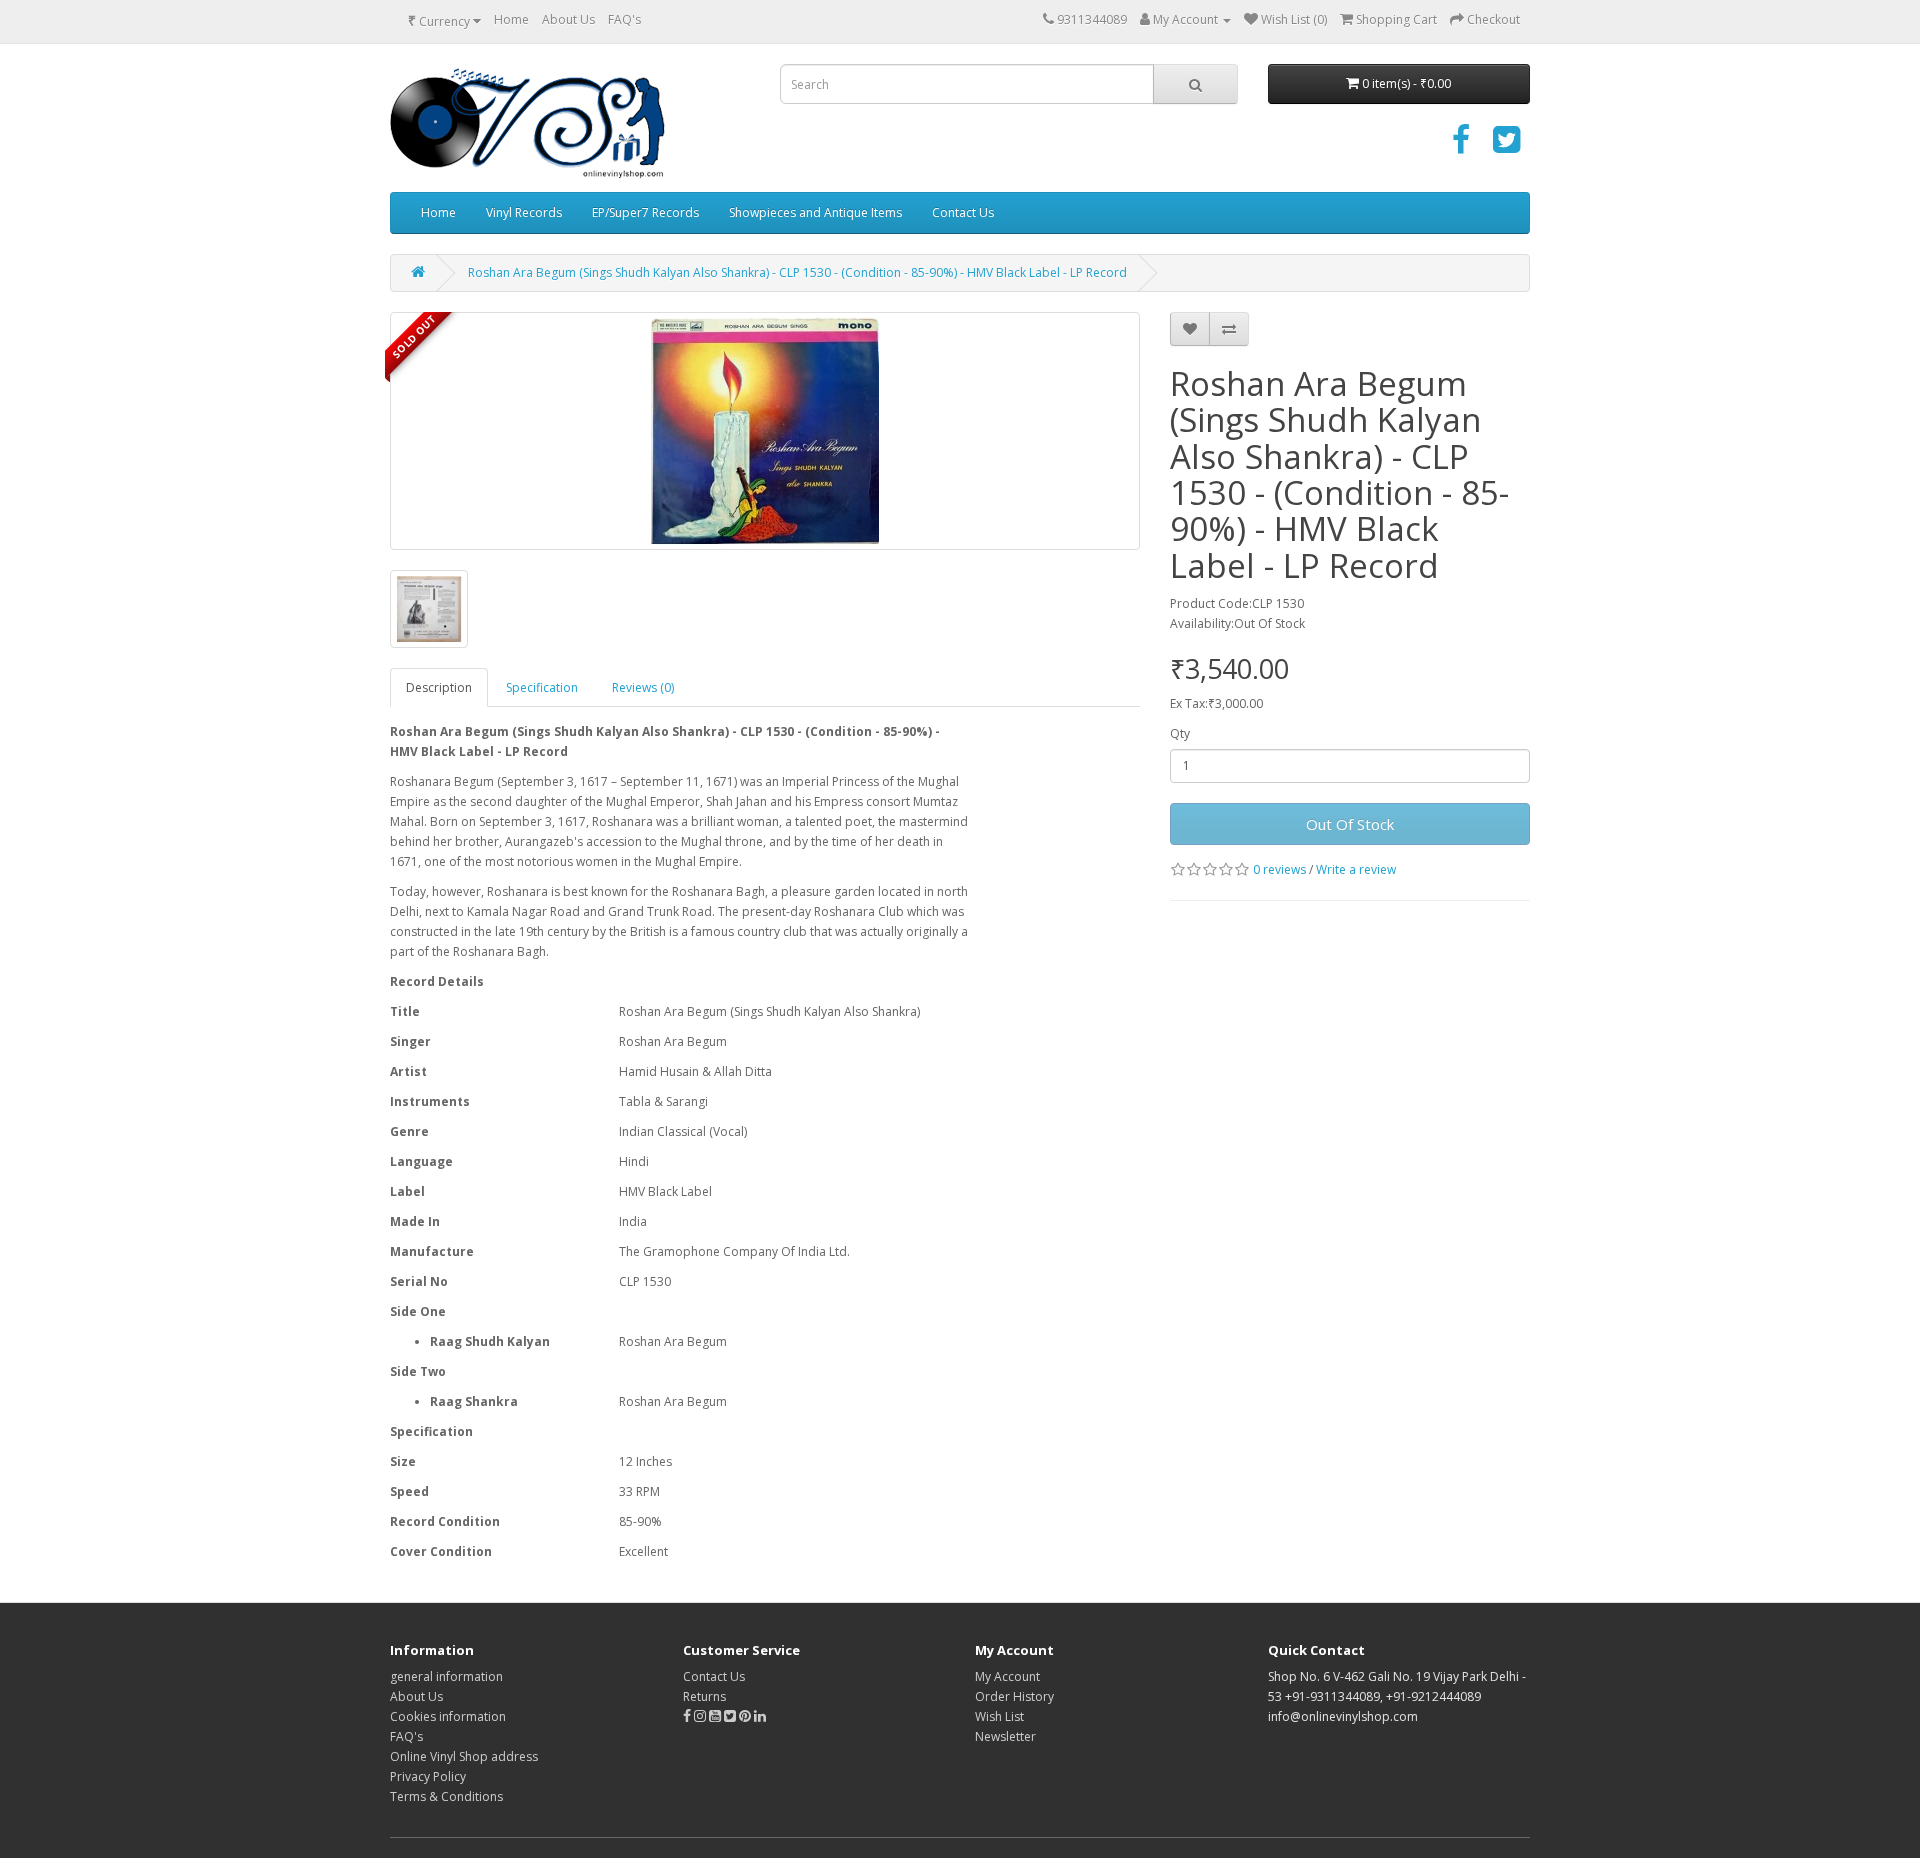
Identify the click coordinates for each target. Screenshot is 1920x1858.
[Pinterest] (745, 1716)
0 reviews (1279, 869)
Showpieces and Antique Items (815, 212)
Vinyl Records (524, 212)
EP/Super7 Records (645, 212)
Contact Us (963, 212)
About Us (568, 19)
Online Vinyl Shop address (464, 1756)
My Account (1007, 1676)
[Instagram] (701, 1716)
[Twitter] (1506, 146)
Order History (1014, 1696)
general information (446, 1676)
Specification (542, 687)
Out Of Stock (1350, 824)
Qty (1180, 733)
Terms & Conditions (446, 1796)
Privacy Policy (428, 1776)
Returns (704, 1696)
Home (511, 19)
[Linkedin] (760, 1716)
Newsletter (1005, 1736)
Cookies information (448, 1716)
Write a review (1356, 869)
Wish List (999, 1716)
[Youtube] (716, 1716)
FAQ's (624, 19)
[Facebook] (1461, 146)
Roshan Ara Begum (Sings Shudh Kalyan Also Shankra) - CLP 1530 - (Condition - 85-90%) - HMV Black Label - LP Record (797, 272)
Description (439, 687)
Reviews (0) (643, 687)
